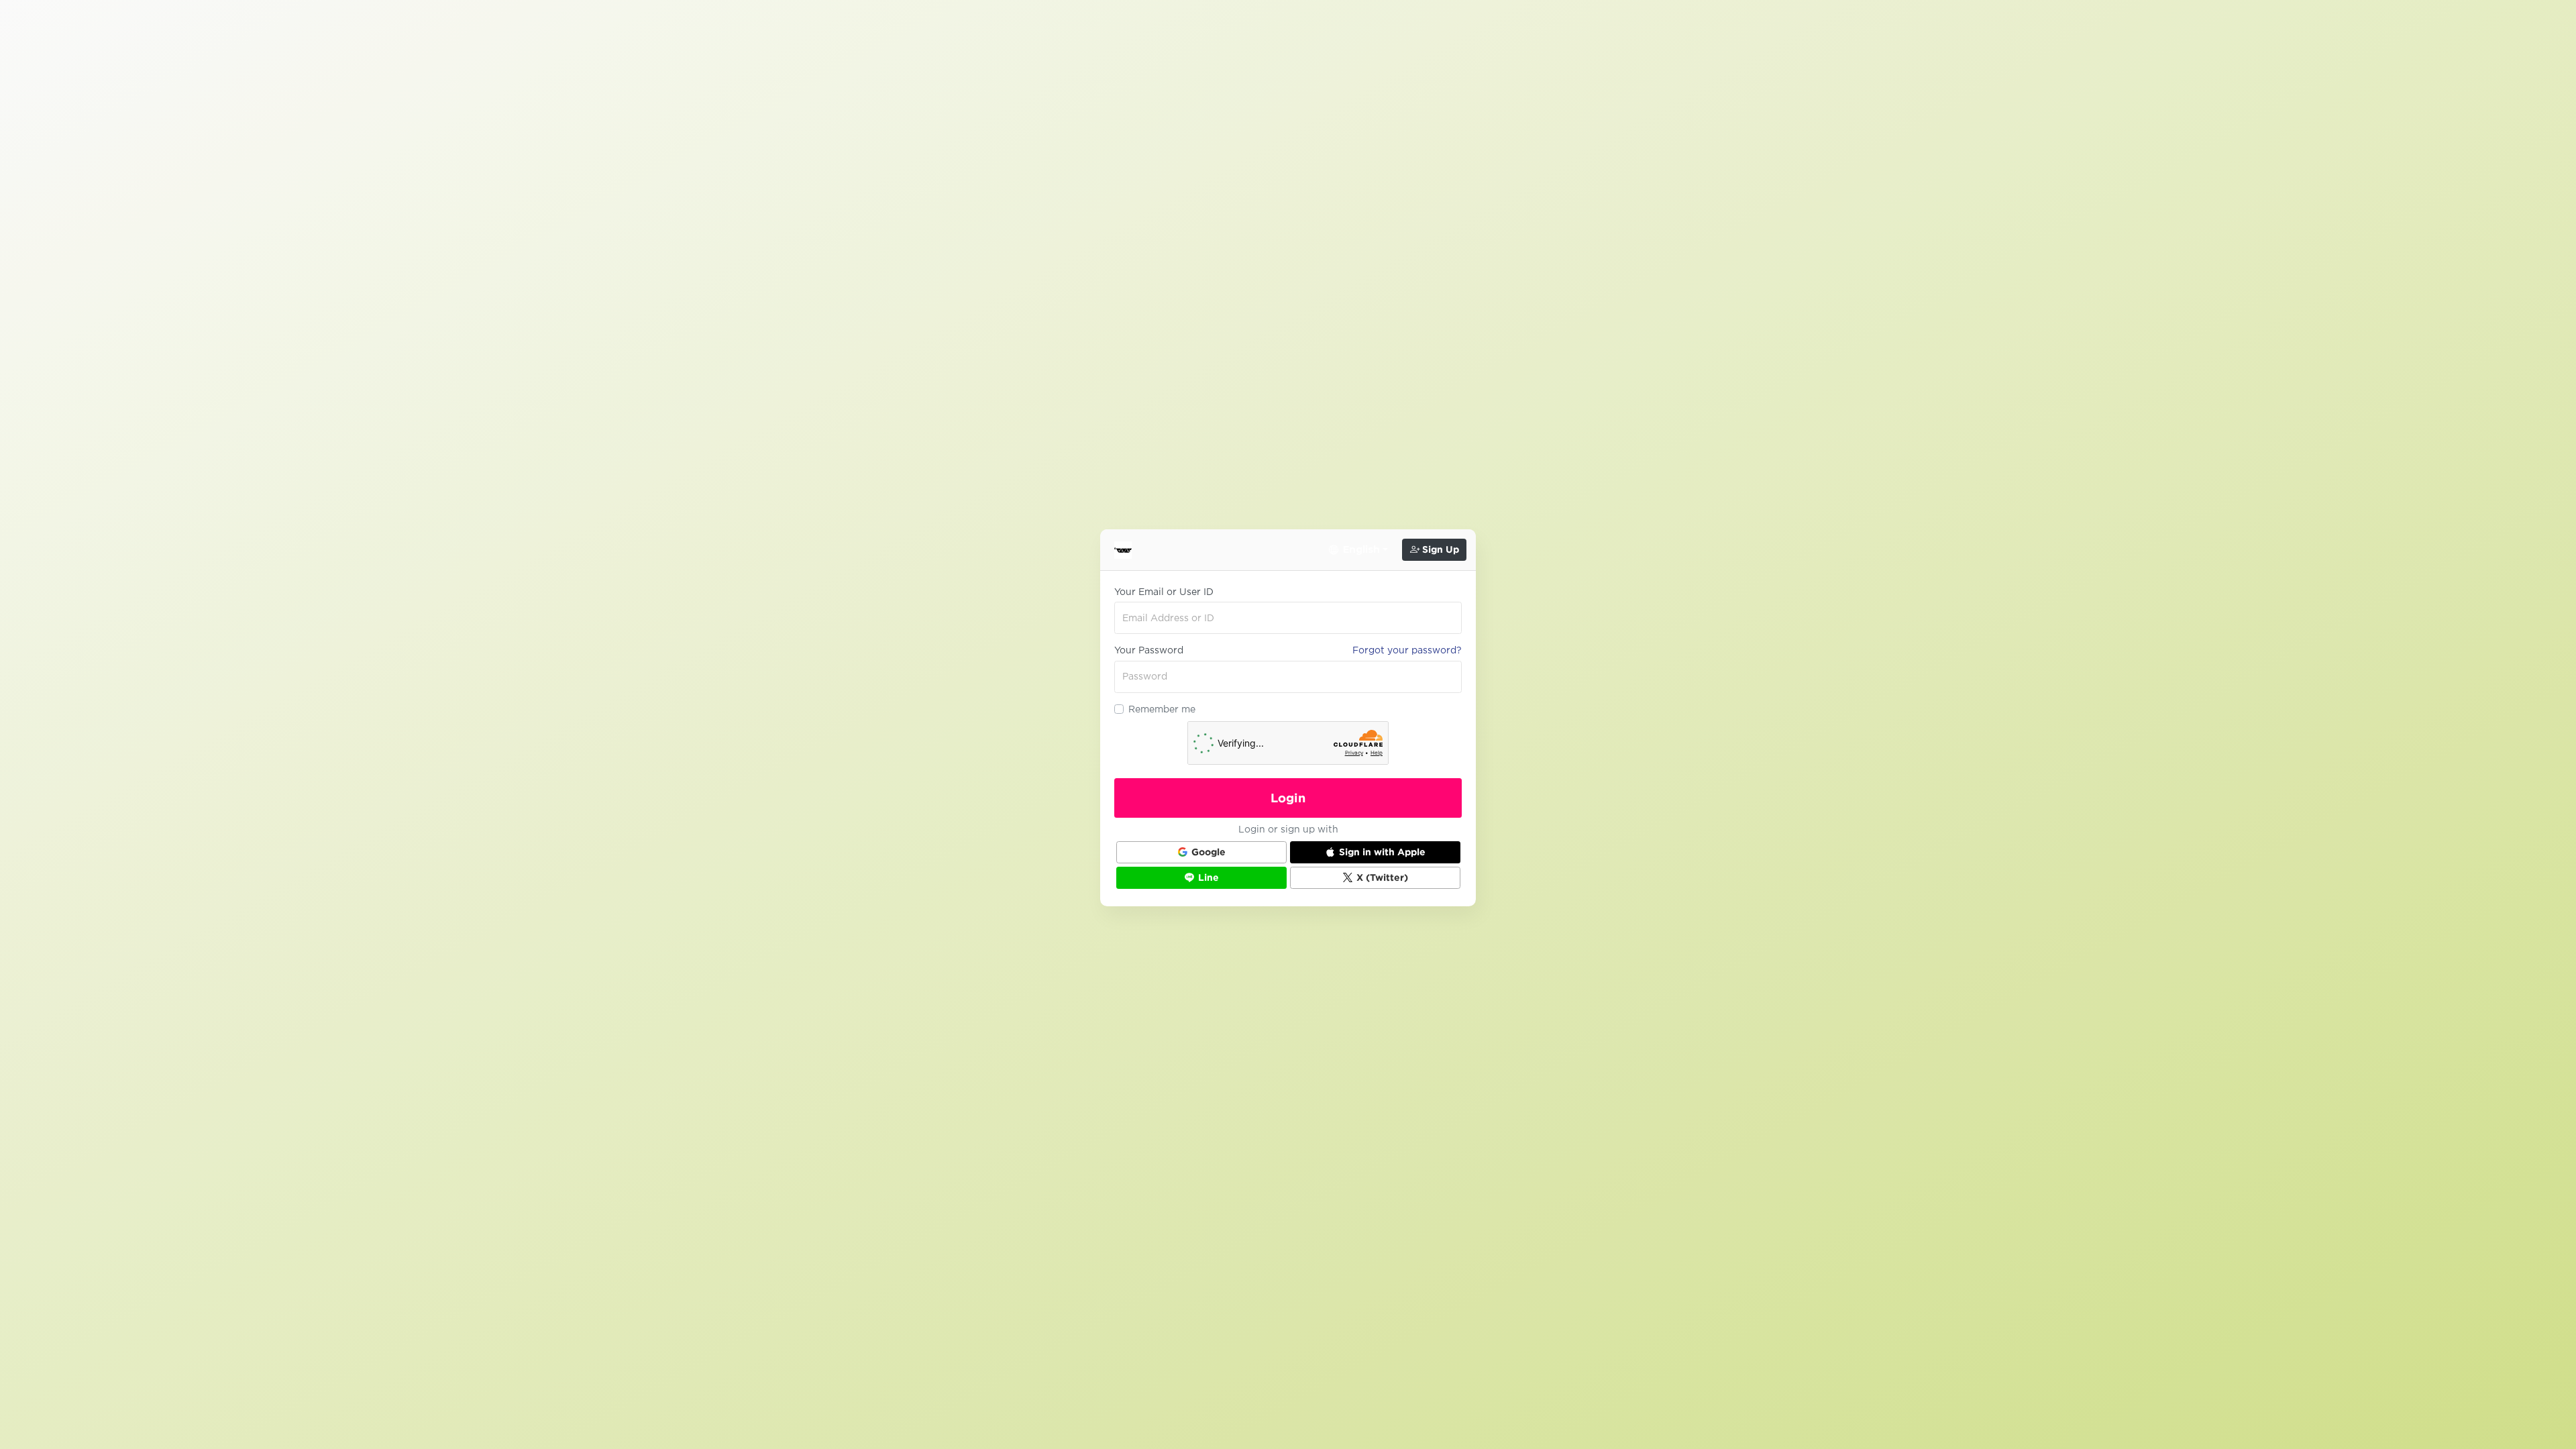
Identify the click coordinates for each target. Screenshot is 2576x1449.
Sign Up (1439, 549)
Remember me (1162, 709)
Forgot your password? (1407, 650)
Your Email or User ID (1164, 592)
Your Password (1149, 650)
